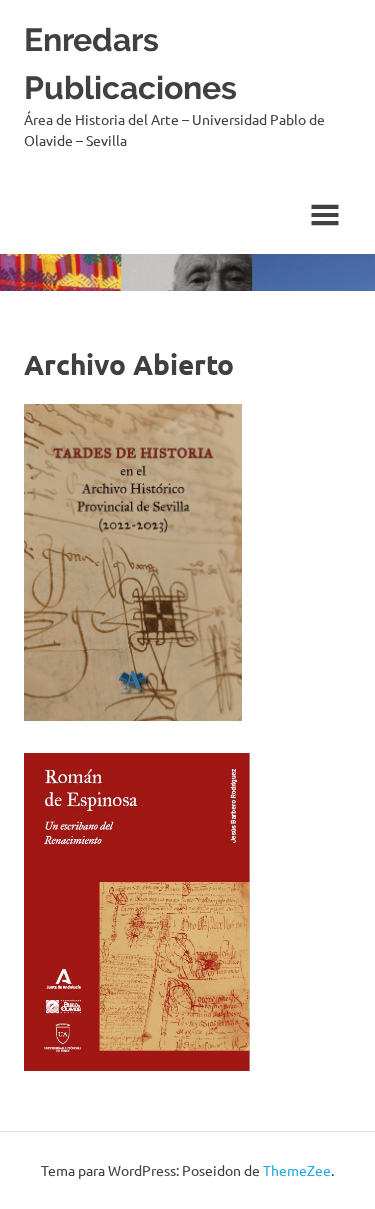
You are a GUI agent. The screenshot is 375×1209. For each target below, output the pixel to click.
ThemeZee (297, 1170)
